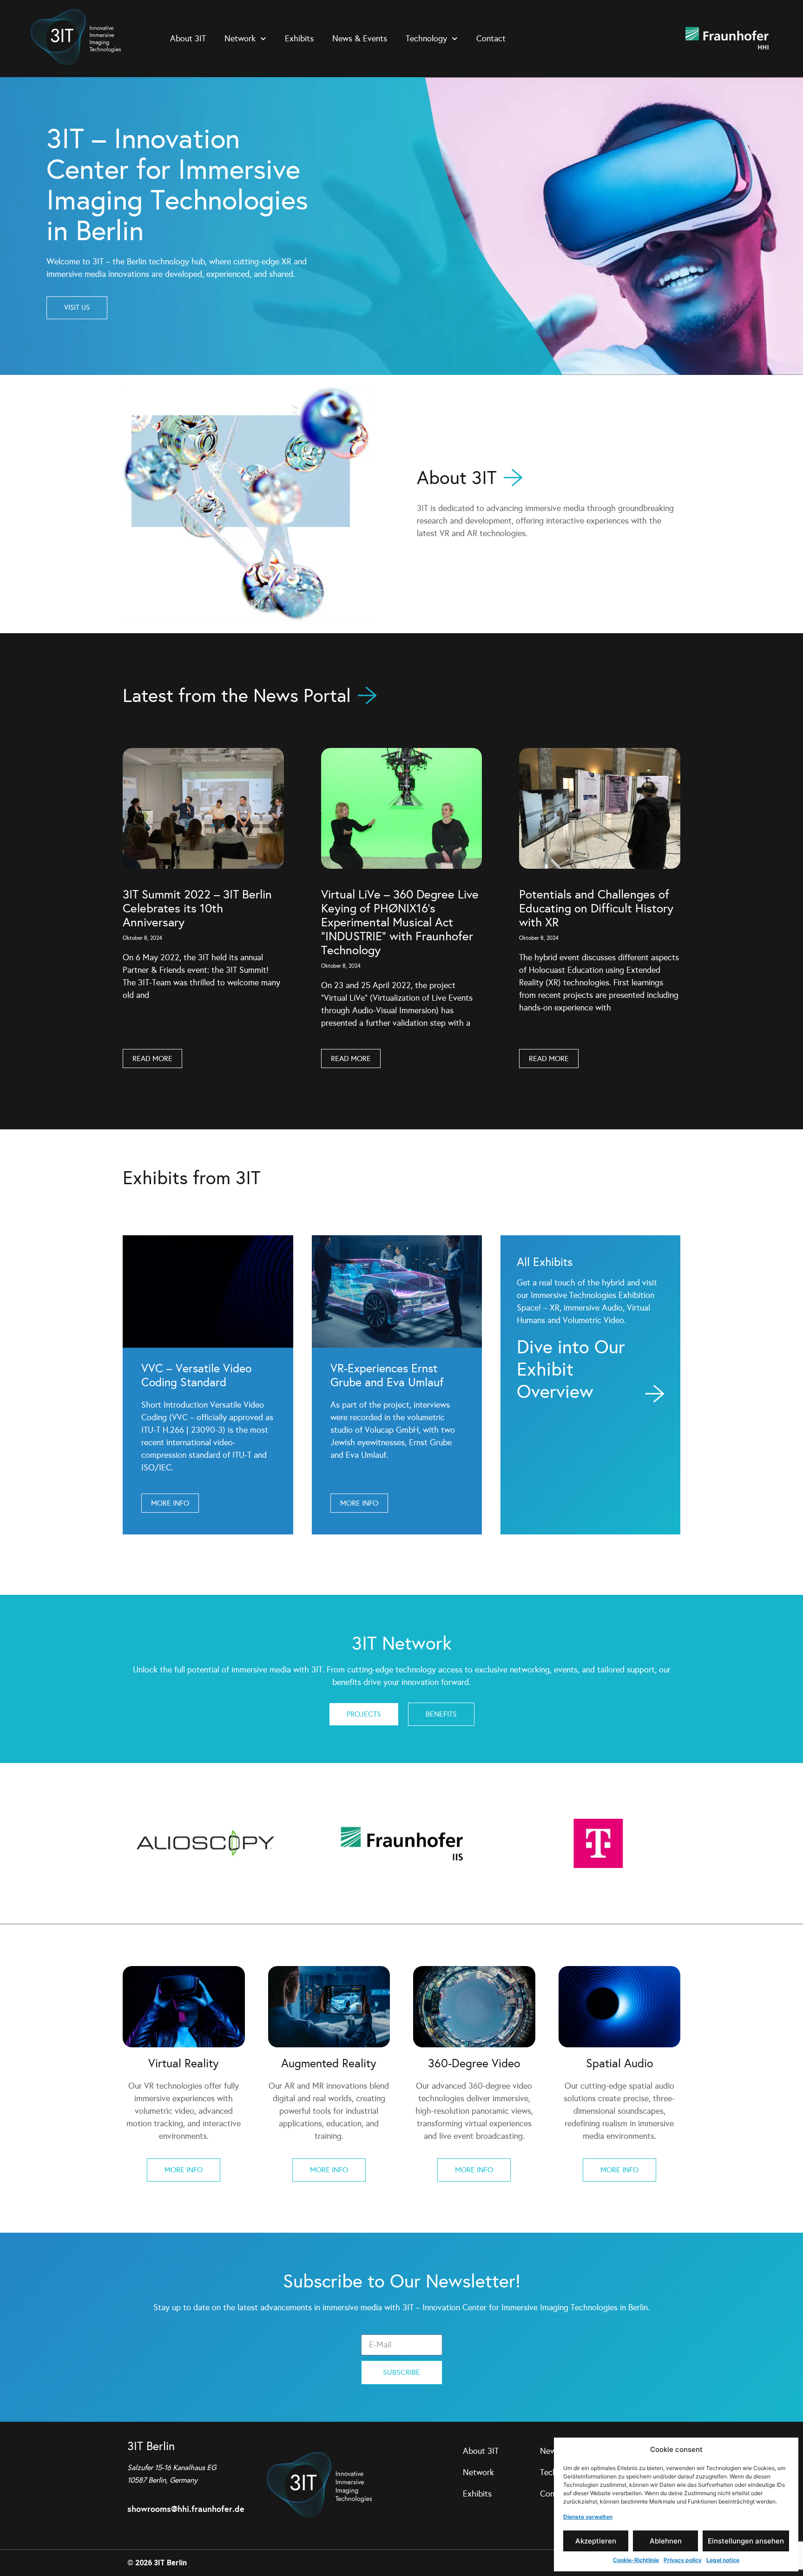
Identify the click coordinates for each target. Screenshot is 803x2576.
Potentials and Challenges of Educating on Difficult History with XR (596, 908)
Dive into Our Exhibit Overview (571, 1369)
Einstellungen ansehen (746, 2541)
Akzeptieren (596, 2541)
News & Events (360, 39)
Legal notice (723, 2560)
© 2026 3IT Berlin (157, 2563)
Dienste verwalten (588, 2517)
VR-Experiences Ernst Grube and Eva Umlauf (387, 1375)
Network (240, 39)
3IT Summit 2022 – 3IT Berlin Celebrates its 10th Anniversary (197, 908)
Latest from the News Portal (237, 696)
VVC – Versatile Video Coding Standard (196, 1375)
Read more (152, 1059)
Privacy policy (683, 2560)
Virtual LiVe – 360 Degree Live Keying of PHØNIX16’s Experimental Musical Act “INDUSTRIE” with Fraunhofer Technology (400, 922)
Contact (491, 39)
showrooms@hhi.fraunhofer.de (186, 2509)
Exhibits (299, 39)
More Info (170, 1503)
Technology (426, 39)
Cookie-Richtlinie (636, 2560)
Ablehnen (666, 2541)
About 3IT (188, 39)
